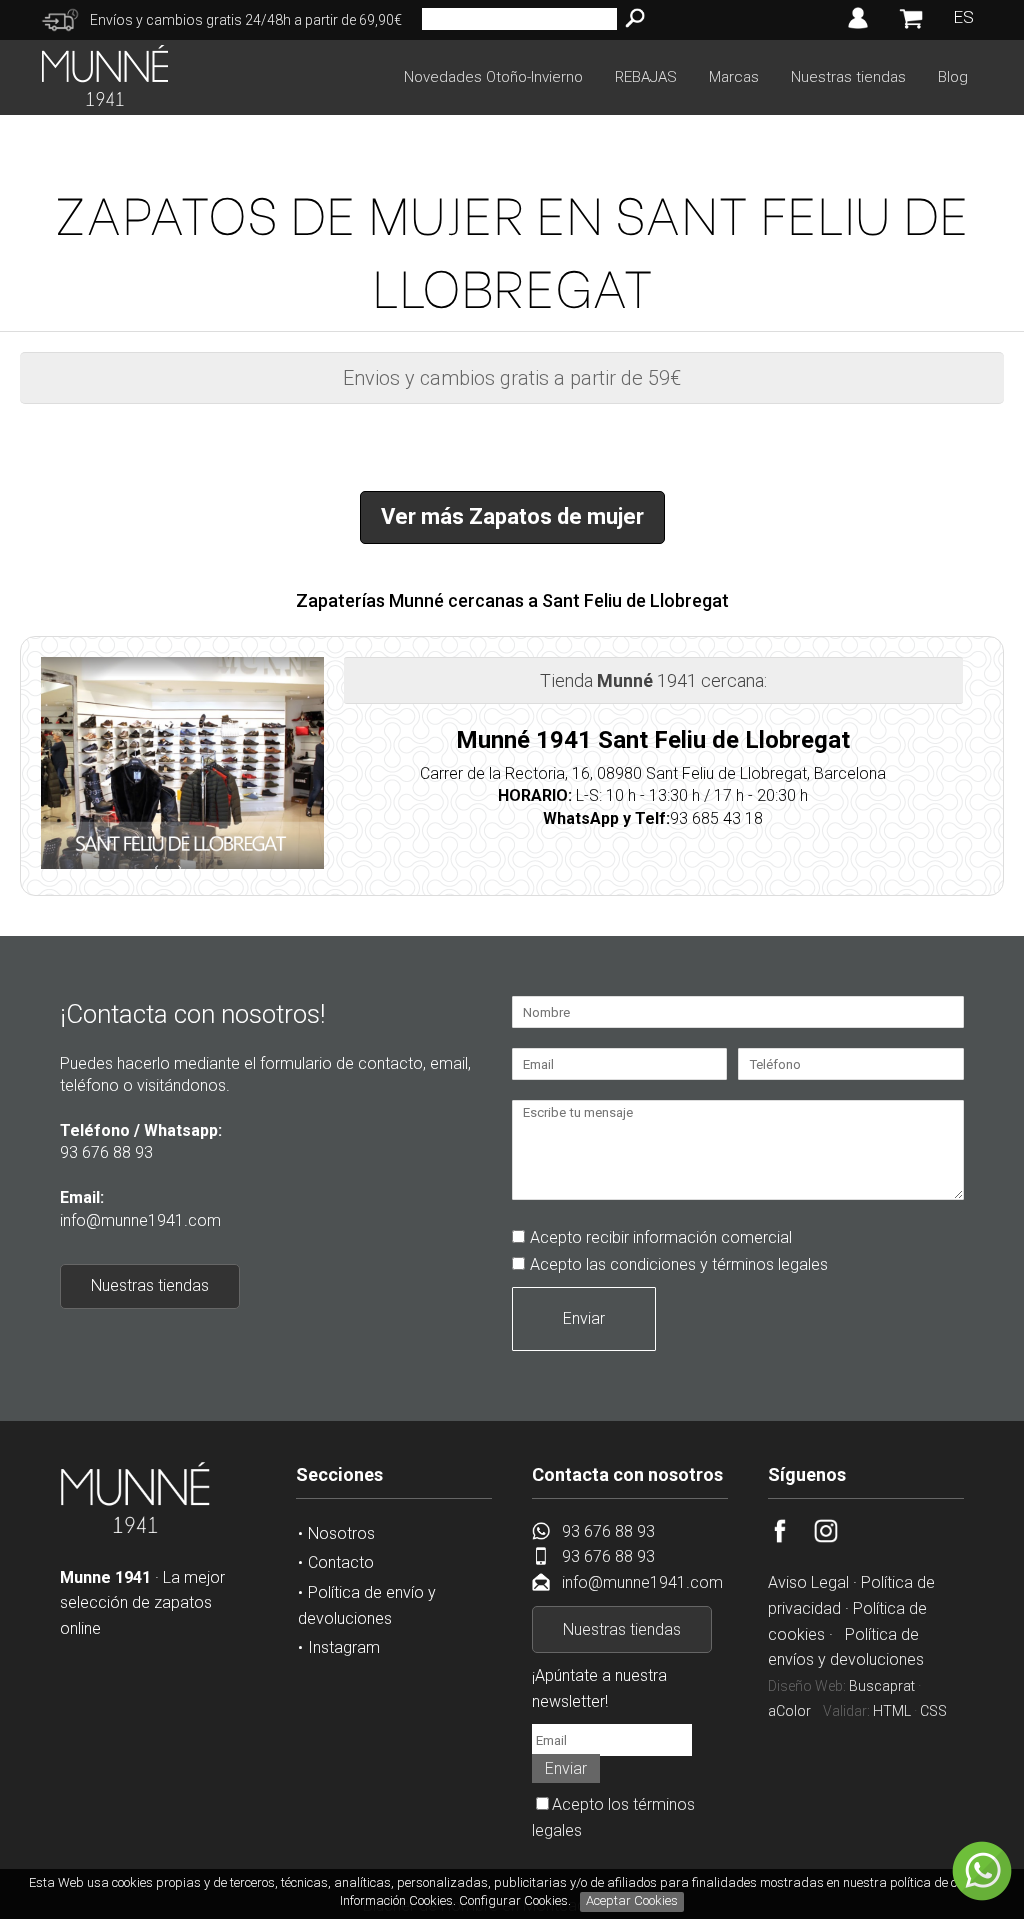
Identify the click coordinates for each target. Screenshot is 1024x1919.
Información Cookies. (398, 1900)
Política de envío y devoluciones (367, 1605)
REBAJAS (646, 77)
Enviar (584, 1318)
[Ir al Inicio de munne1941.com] (105, 100)
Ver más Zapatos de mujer (512, 516)
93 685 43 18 (716, 818)
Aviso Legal (808, 1582)
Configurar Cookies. (516, 1900)
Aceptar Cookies (632, 1900)
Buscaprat (882, 1686)
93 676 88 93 (106, 1152)
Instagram (344, 1647)
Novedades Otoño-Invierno (493, 77)
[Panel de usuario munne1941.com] (858, 28)
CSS (933, 1711)
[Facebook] (791, 1537)
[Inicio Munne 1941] (135, 1529)
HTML (892, 1711)
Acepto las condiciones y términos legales (679, 1264)
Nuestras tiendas (848, 77)
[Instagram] (837, 1537)
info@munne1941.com (140, 1220)
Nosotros (341, 1533)
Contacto (341, 1562)
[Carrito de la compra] (911, 28)
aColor (789, 1711)
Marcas (734, 77)
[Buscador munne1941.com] (635, 19)
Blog (953, 77)
